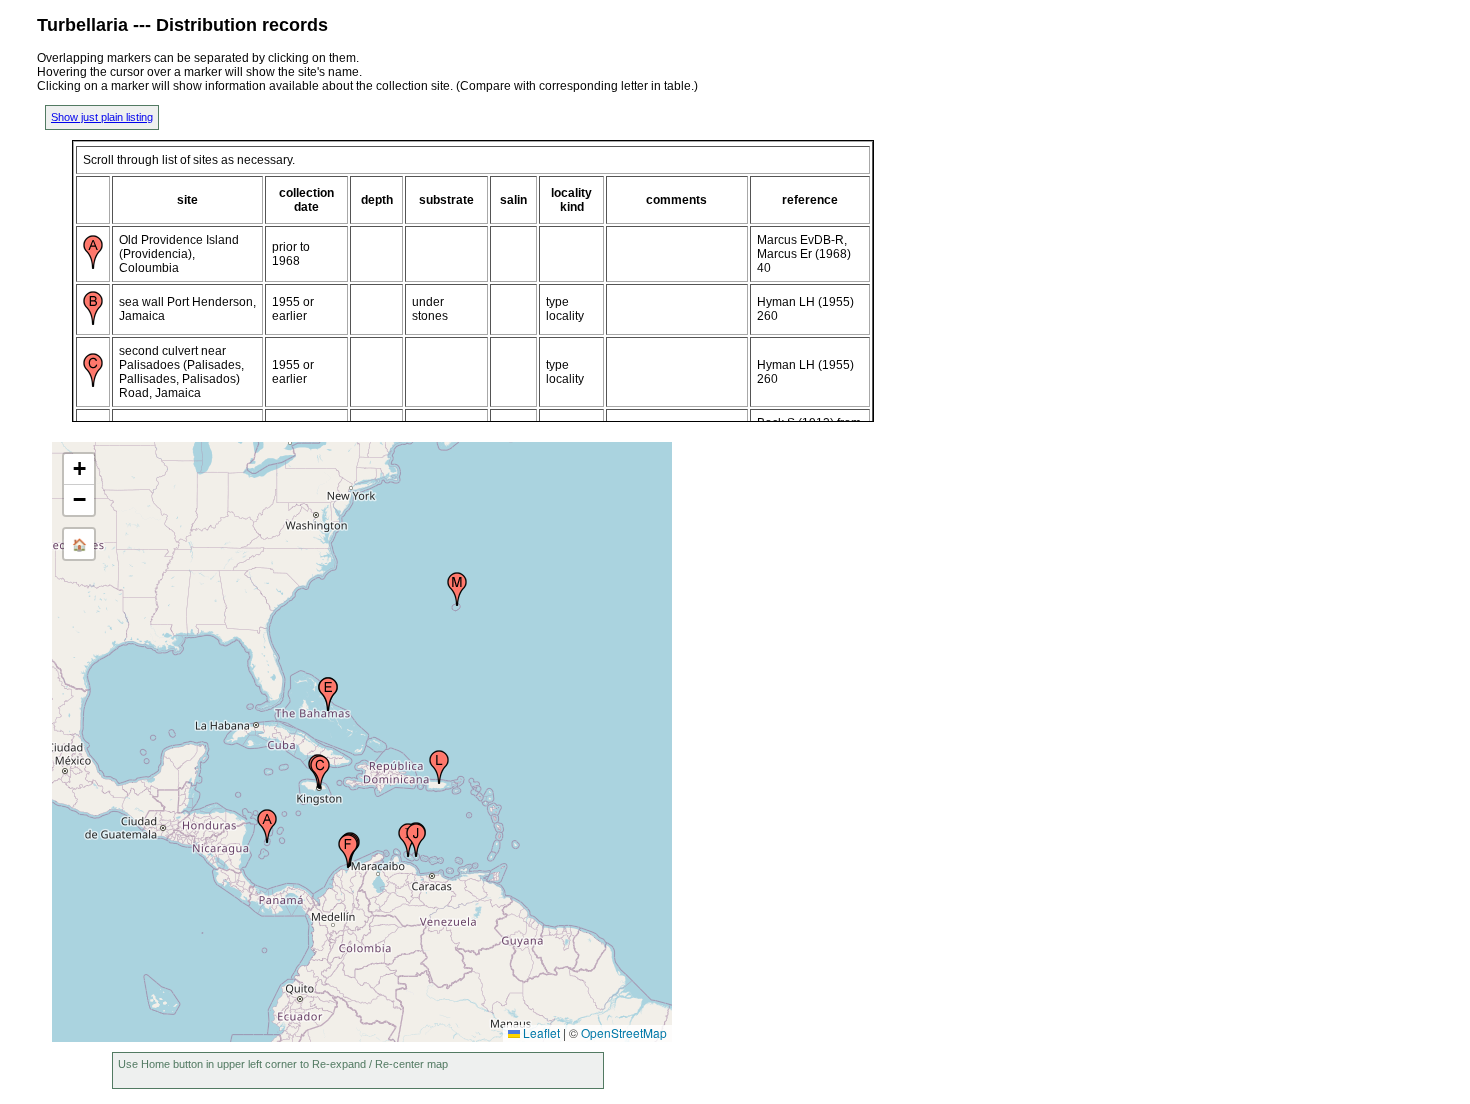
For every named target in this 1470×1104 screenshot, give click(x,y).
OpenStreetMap (624, 1032)
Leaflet (540, 1032)
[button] (267, 826)
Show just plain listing (102, 117)
